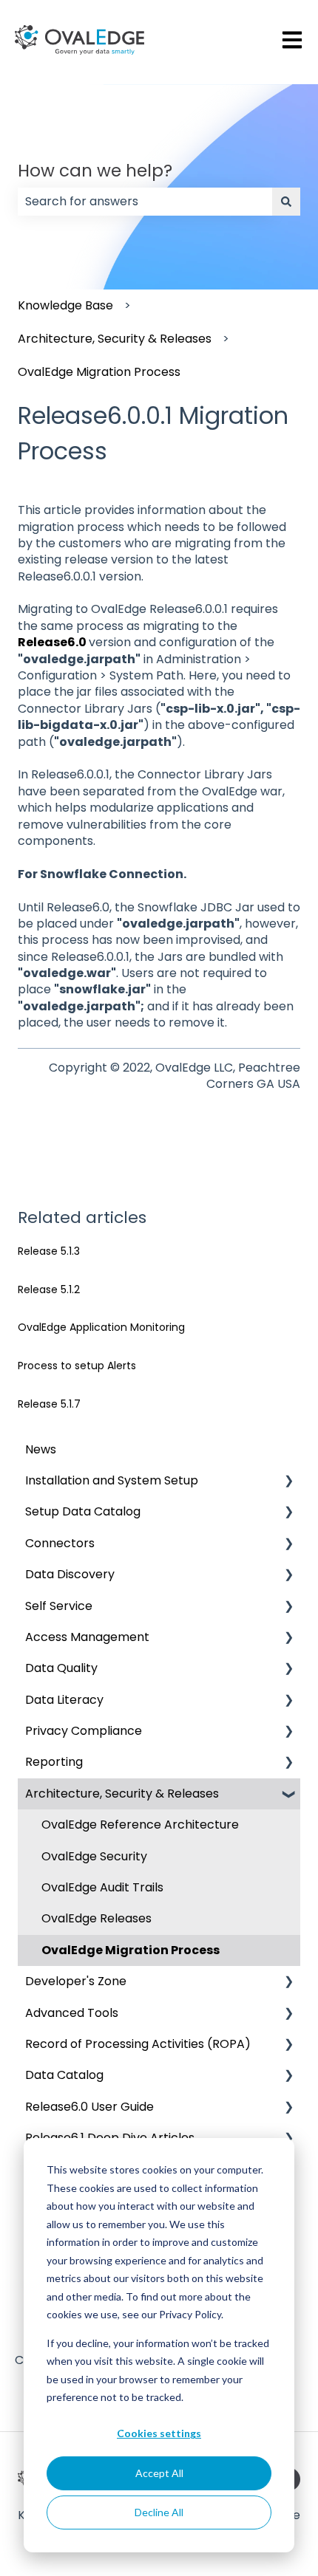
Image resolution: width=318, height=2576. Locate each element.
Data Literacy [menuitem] (64, 1700)
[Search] (286, 202)
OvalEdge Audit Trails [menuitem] (102, 1887)
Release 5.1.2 (49, 1289)
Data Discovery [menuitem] (70, 1574)
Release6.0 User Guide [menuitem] (89, 2107)
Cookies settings (159, 2433)
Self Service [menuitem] (59, 1606)
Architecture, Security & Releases (115, 339)
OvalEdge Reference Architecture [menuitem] (140, 1825)
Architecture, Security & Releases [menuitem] (122, 1794)
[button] (288, 1482)
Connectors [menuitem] (60, 1543)
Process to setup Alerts (77, 1366)
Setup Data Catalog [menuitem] (83, 1511)
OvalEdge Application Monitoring (101, 1327)
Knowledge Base (65, 305)
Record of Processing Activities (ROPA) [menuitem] (138, 2044)
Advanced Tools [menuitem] (72, 2013)
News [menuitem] (41, 1449)
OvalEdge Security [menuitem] (94, 1856)
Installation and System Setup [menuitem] (112, 1480)
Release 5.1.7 (49, 1404)
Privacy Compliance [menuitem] (84, 1731)
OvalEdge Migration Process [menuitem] (131, 1950)
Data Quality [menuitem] (61, 1668)
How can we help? (95, 171)
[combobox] (145, 202)
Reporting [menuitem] (54, 1762)
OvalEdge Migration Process (99, 372)
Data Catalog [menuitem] (64, 2075)
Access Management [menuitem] (87, 1637)
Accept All (159, 2473)
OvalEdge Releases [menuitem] (97, 1918)
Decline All (159, 2512)
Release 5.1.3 (49, 1251)
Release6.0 (52, 642)
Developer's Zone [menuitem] (76, 1981)
